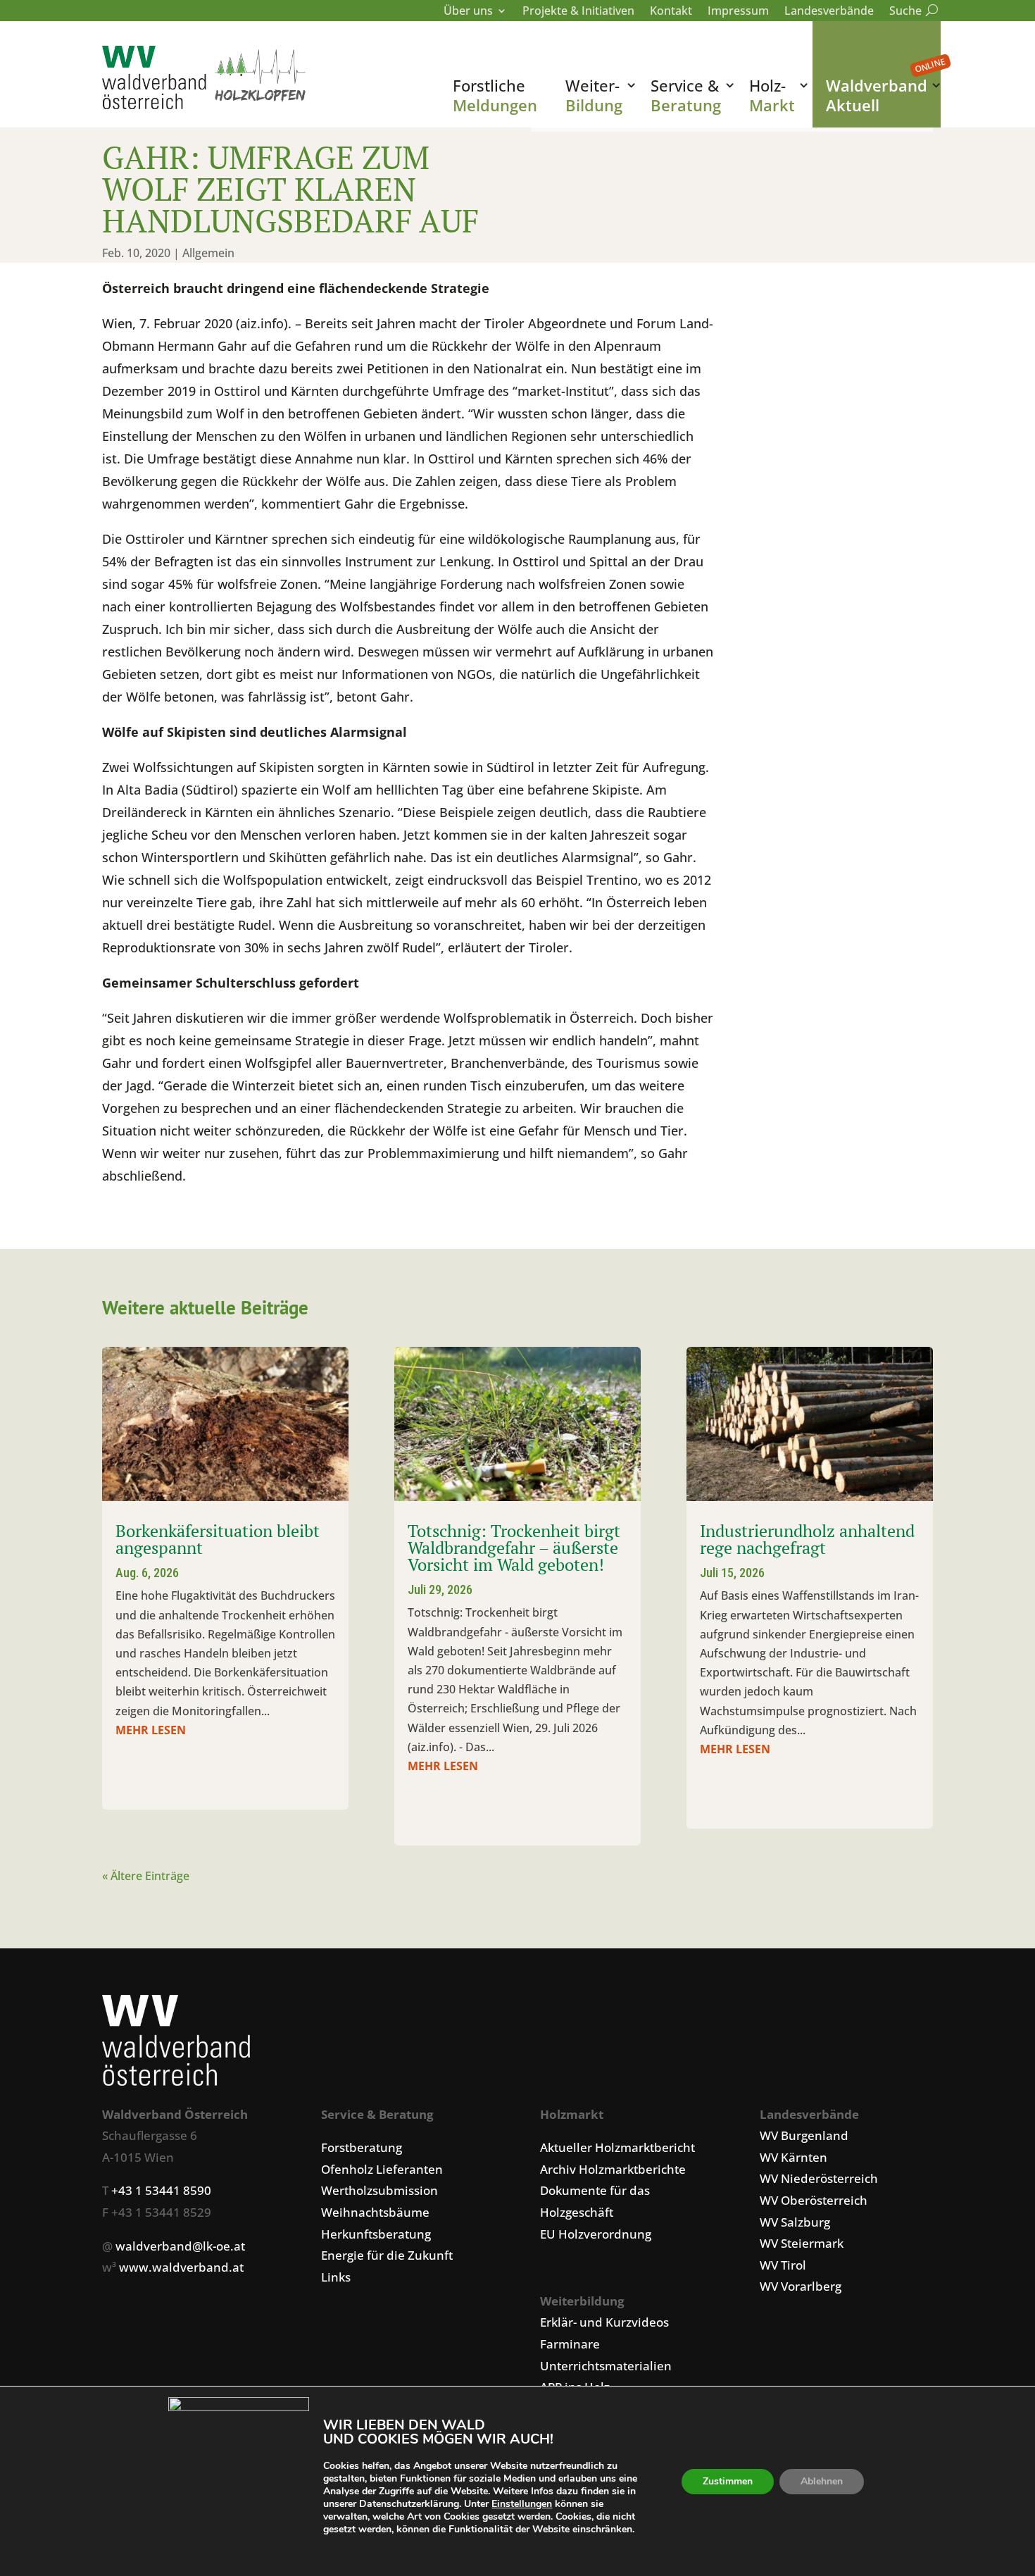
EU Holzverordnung (596, 2234)
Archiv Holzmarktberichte (613, 2169)
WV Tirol (783, 2265)
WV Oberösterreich (814, 2200)
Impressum (738, 12)
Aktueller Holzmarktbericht (617, 2147)
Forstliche (495, 95)
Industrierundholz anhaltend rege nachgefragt (807, 1539)
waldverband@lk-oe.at (180, 2246)
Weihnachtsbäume (375, 2212)
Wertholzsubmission (379, 2190)
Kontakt (671, 12)
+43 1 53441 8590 (161, 2190)
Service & (686, 95)
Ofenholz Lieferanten (382, 2169)
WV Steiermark (802, 2243)
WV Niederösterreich (819, 2178)
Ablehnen (822, 2481)
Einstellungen (522, 2504)
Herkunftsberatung (376, 2234)
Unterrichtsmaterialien (606, 2366)
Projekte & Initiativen (578, 12)
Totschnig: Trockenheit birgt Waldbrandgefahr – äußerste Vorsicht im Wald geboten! (514, 1548)
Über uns (468, 12)
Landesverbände (829, 12)
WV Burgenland (804, 2135)
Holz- (772, 95)
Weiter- (594, 95)
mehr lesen (151, 1730)
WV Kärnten (793, 2157)
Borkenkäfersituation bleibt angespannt (218, 1539)
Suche (911, 12)
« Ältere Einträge (146, 1876)
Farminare (570, 2344)
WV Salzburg (795, 2222)
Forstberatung (362, 2147)
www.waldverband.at (181, 2267)
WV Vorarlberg (801, 2286)
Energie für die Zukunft (387, 2255)
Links (336, 2277)
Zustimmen (728, 2481)
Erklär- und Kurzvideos (604, 2322)
